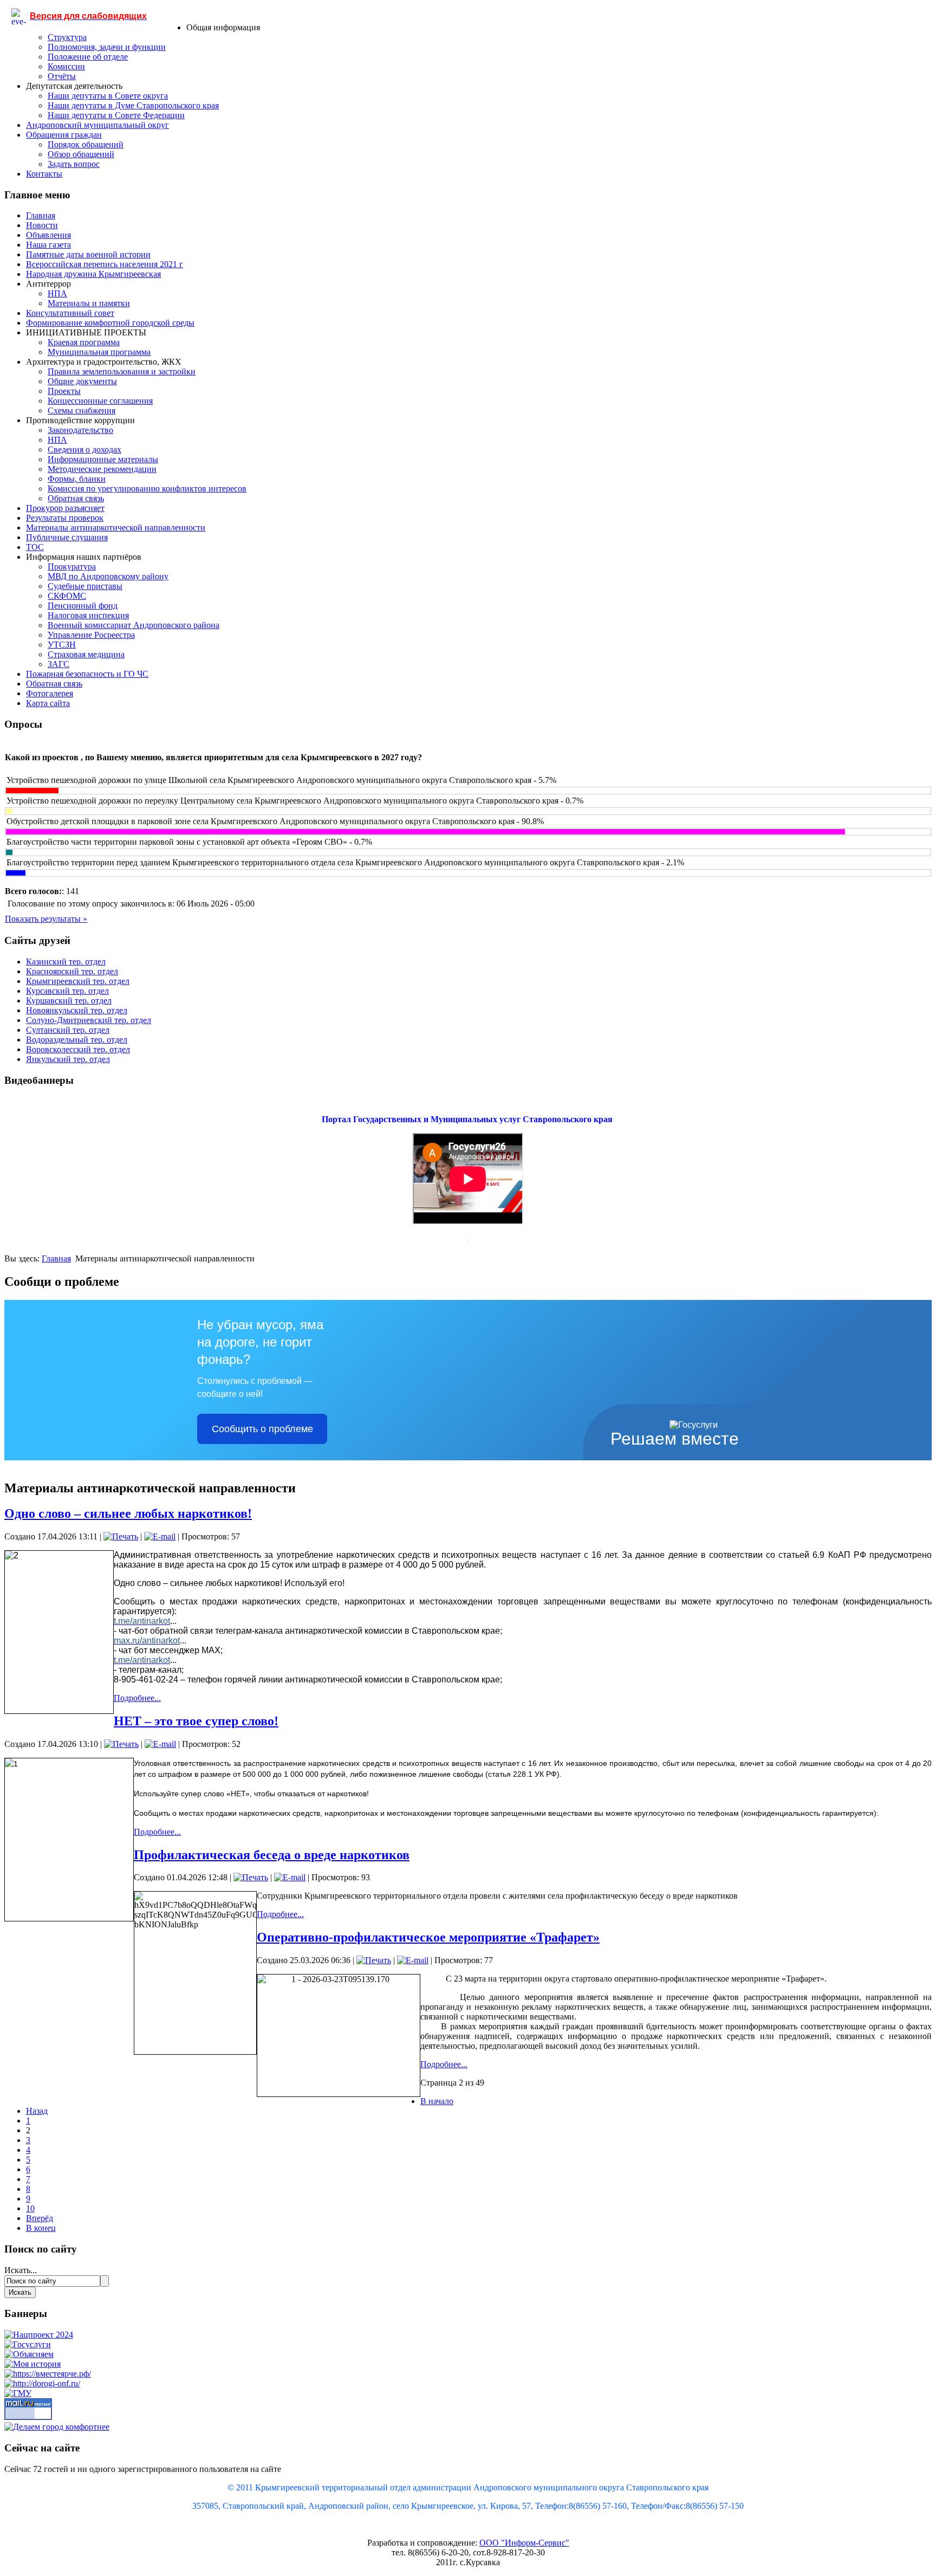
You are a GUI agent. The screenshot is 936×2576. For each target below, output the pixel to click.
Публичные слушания (67, 537)
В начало (437, 2101)
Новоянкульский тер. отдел (77, 1010)
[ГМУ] (18, 2393)
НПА (57, 293)
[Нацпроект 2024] (39, 2335)
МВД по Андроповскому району (108, 576)
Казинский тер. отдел (66, 962)
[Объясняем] (29, 2354)
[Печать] (121, 1536)
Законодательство (80, 430)
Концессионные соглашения (100, 401)
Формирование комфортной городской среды (110, 323)
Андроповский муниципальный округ (97, 125)
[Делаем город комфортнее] (57, 2427)
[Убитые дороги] (42, 2383)
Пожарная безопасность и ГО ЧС (87, 674)
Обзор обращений (81, 154)
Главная (41, 215)
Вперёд (40, 2218)
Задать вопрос (74, 164)
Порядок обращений (86, 144)
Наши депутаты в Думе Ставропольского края (133, 105)
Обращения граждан (64, 135)
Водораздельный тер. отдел (77, 1040)
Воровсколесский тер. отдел (78, 1049)
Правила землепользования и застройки (122, 371)
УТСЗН (62, 645)
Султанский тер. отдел (68, 1030)
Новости (42, 225)
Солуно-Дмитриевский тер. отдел (89, 1020)
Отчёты (62, 76)
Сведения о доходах (84, 449)
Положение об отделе (88, 57)
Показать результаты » (46, 919)
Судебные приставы (85, 586)
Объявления (48, 235)
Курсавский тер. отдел (67, 991)
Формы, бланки (77, 479)
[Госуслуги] (28, 2344)
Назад (37, 2111)
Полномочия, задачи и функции (107, 47)
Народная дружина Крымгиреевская (93, 274)
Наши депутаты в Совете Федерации (116, 115)
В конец (41, 2228)
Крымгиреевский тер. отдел (78, 981)
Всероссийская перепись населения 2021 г (105, 264)
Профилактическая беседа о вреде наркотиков (272, 1855)
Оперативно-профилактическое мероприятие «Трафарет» (428, 1937)
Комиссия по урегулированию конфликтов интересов (147, 488)
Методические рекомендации (102, 469)
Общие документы (82, 381)
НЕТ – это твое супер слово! (196, 1721)
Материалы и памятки (89, 303)
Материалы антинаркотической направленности (116, 528)
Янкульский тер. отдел (68, 1059)
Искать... (21, 2270)
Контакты (44, 174)
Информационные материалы (103, 459)
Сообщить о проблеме (262, 1429)
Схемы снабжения (82, 410)
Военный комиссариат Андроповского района (134, 625)
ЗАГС (58, 664)
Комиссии (66, 66)
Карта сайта (48, 703)
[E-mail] (160, 1536)
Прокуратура (72, 567)
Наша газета (48, 245)
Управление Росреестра (91, 635)
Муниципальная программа (99, 352)
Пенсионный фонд (83, 606)
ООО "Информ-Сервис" (524, 2543)
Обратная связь (76, 498)
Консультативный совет (70, 313)
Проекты (64, 391)
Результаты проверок (65, 518)
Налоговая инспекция (88, 615)
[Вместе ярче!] (48, 2374)
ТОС (35, 547)
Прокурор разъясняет (65, 508)
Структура (67, 37)
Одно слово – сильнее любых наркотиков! (128, 1513)
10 (30, 2208)
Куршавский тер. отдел (69, 1001)
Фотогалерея (50, 693)
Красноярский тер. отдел (72, 971)
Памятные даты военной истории (88, 254)
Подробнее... (137, 1698)
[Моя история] (32, 2364)
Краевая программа (84, 342)
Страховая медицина (86, 654)
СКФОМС (67, 596)
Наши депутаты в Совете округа (108, 96)
